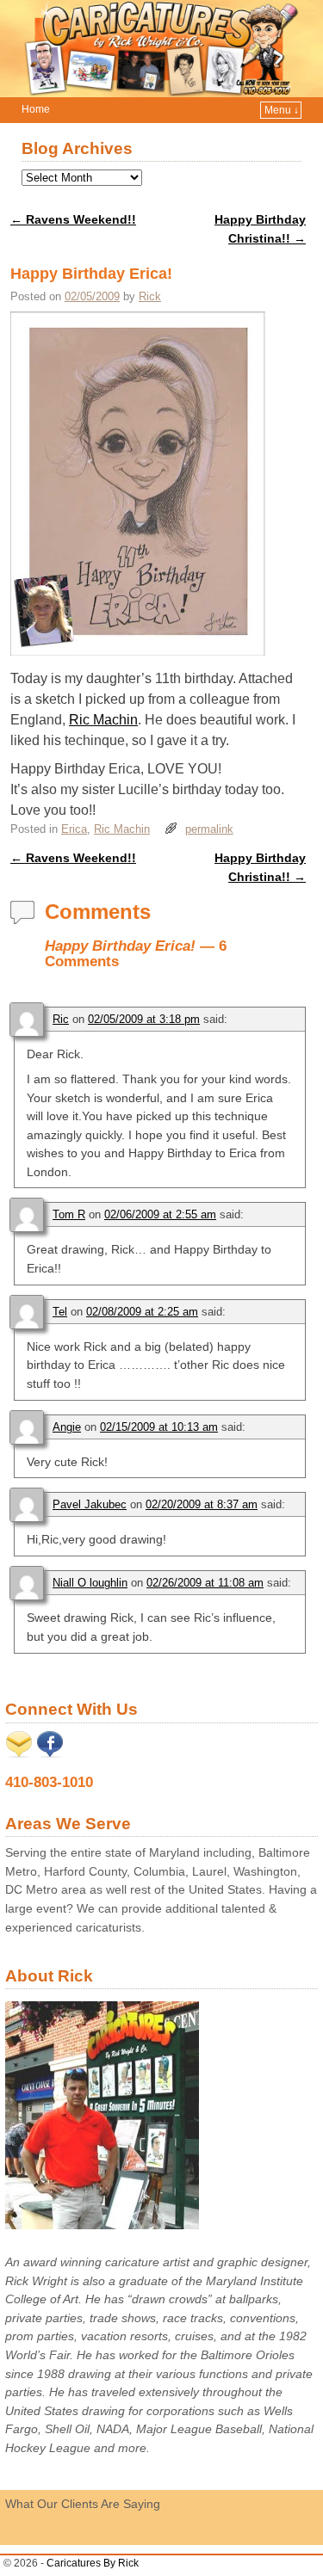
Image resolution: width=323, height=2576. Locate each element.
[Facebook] (50, 1753)
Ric (61, 1019)
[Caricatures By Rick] (161, 49)
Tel (60, 1312)
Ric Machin (103, 720)
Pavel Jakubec (90, 1504)
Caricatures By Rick (93, 2563)
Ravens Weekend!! (73, 219)
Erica (74, 829)
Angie (67, 1427)
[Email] (19, 1753)
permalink (209, 829)
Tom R (69, 1214)
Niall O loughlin (90, 1583)
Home (36, 109)
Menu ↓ (282, 110)
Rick (150, 296)
